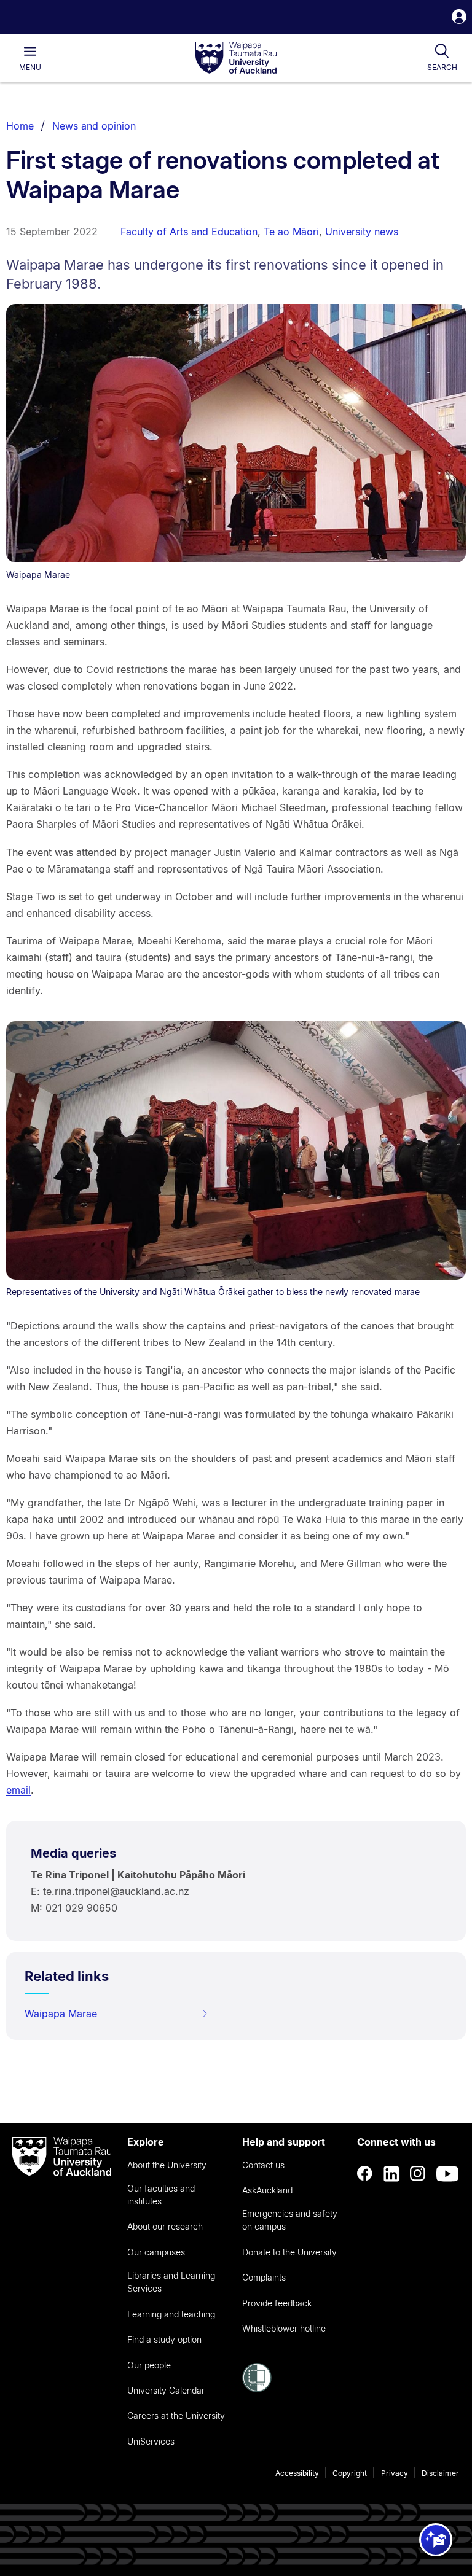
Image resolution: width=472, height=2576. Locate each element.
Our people (149, 2365)
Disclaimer (440, 2473)
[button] (459, 18)
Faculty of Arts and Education (189, 232)
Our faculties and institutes (161, 2195)
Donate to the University (289, 2252)
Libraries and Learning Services (171, 2282)
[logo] (236, 58)
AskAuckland (267, 2190)
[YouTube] (447, 2174)
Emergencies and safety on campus (290, 2220)
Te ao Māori (291, 232)
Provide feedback (277, 2303)
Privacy (395, 2473)
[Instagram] (418, 2174)
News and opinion (94, 126)
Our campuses (156, 2252)
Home (20, 126)
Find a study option (164, 2339)
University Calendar (166, 2390)
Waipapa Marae (61, 2014)
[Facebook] (365, 2174)
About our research (165, 2226)
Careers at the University (176, 2415)
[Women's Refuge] (257, 2389)
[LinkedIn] (391, 2174)
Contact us (263, 2165)
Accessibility (297, 2473)
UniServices (151, 2441)
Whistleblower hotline (284, 2328)
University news (362, 232)
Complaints (264, 2277)
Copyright (350, 2473)
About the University (167, 2165)
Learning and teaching (171, 2314)
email (18, 1790)
